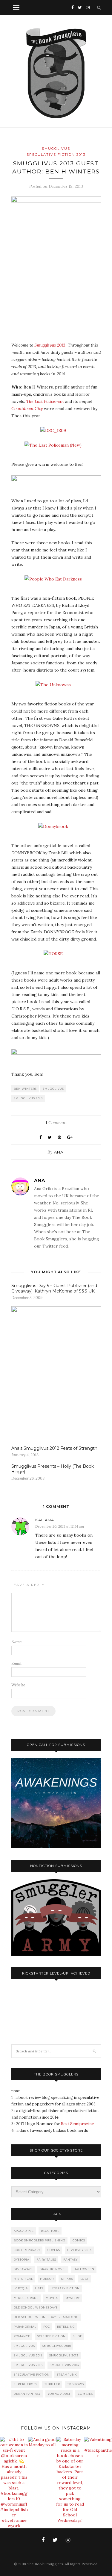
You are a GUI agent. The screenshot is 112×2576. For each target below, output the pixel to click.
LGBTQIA (21, 2288)
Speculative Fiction (32, 2375)
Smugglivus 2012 (64, 2355)
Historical (23, 2279)
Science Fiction (52, 2336)
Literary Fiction (65, 2288)
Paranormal (25, 2327)
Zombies (85, 2394)
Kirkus (67, 2279)
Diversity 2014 (79, 2250)
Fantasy (70, 2260)
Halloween (84, 2269)
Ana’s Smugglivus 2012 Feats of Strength (54, 1448)
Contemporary (27, 2250)
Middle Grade (26, 2298)
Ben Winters (25, 1089)
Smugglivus (56, 149)
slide (78, 2336)
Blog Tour (50, 2231)
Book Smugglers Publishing (40, 2240)
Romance (22, 2336)
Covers (54, 2250)
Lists (39, 2288)
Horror (47, 2279)
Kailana (45, 1520)
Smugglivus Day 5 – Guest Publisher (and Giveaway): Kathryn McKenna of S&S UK (54, 1288)
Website (18, 1685)
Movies (52, 2298)
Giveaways (23, 2269)
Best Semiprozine (77, 2124)
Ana (59, 1152)
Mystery (73, 2298)
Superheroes (26, 2384)
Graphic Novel (53, 2269)
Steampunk (67, 2375)
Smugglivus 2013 (50, 345)
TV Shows (76, 2384)
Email (16, 1663)
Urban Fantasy (27, 2394)
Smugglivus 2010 (57, 2346)
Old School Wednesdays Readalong (46, 2317)
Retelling (66, 2327)
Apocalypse (24, 2231)
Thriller (52, 2384)
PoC (47, 2327)
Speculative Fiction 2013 (56, 155)
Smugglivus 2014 (65, 2365)
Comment (56, 1123)
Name (16, 1642)
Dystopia (22, 2260)
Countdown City (27, 409)
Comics (79, 2240)
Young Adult (59, 2394)
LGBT (85, 2279)
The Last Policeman (45, 401)
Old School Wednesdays (36, 2307)
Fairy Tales (46, 2260)
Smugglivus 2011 (28, 2355)
